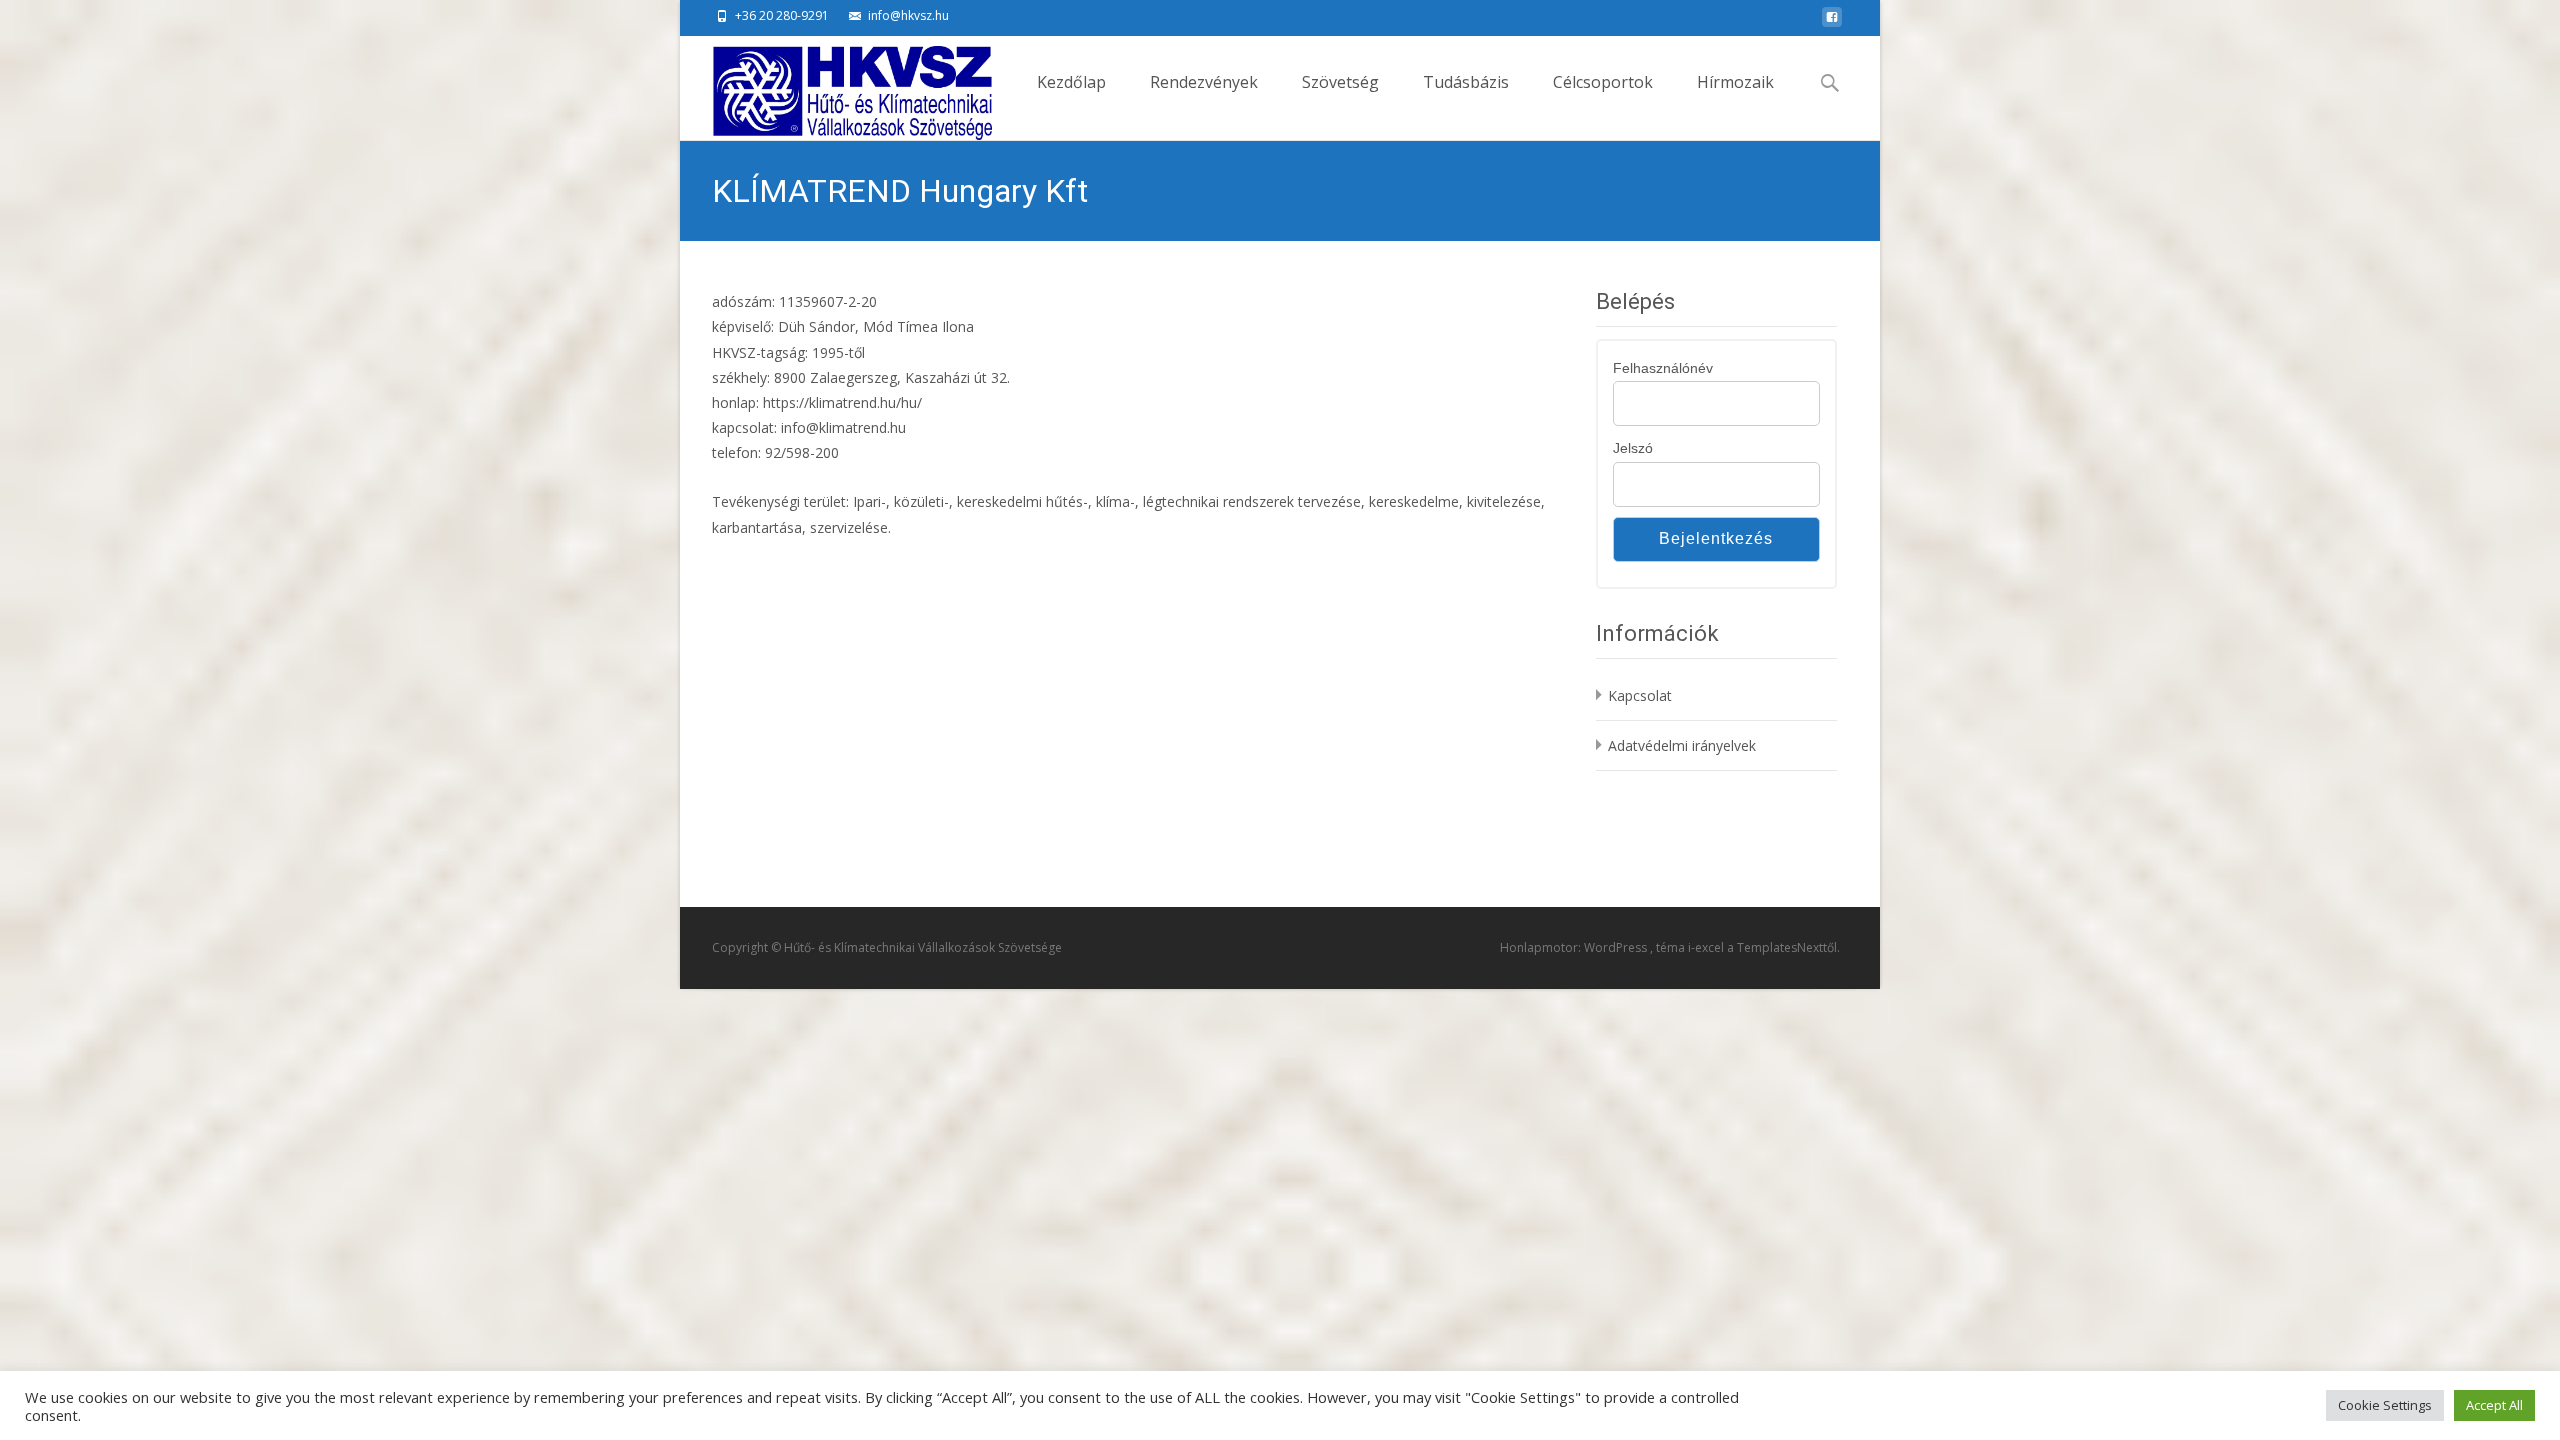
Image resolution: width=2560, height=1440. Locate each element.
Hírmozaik (1735, 82)
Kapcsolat (1640, 695)
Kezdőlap (1071, 82)
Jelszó (1633, 448)
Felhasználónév (1663, 368)
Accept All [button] (2494, 1405)
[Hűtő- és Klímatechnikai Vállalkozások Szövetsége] (836, 88)
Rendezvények (1204, 82)
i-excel (1707, 947)
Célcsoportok (1603, 82)
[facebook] (1832, 22)
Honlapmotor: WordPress (1575, 947)
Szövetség (1340, 82)
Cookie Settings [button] (2385, 1405)
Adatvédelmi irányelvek (1682, 745)
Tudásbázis (1466, 82)
